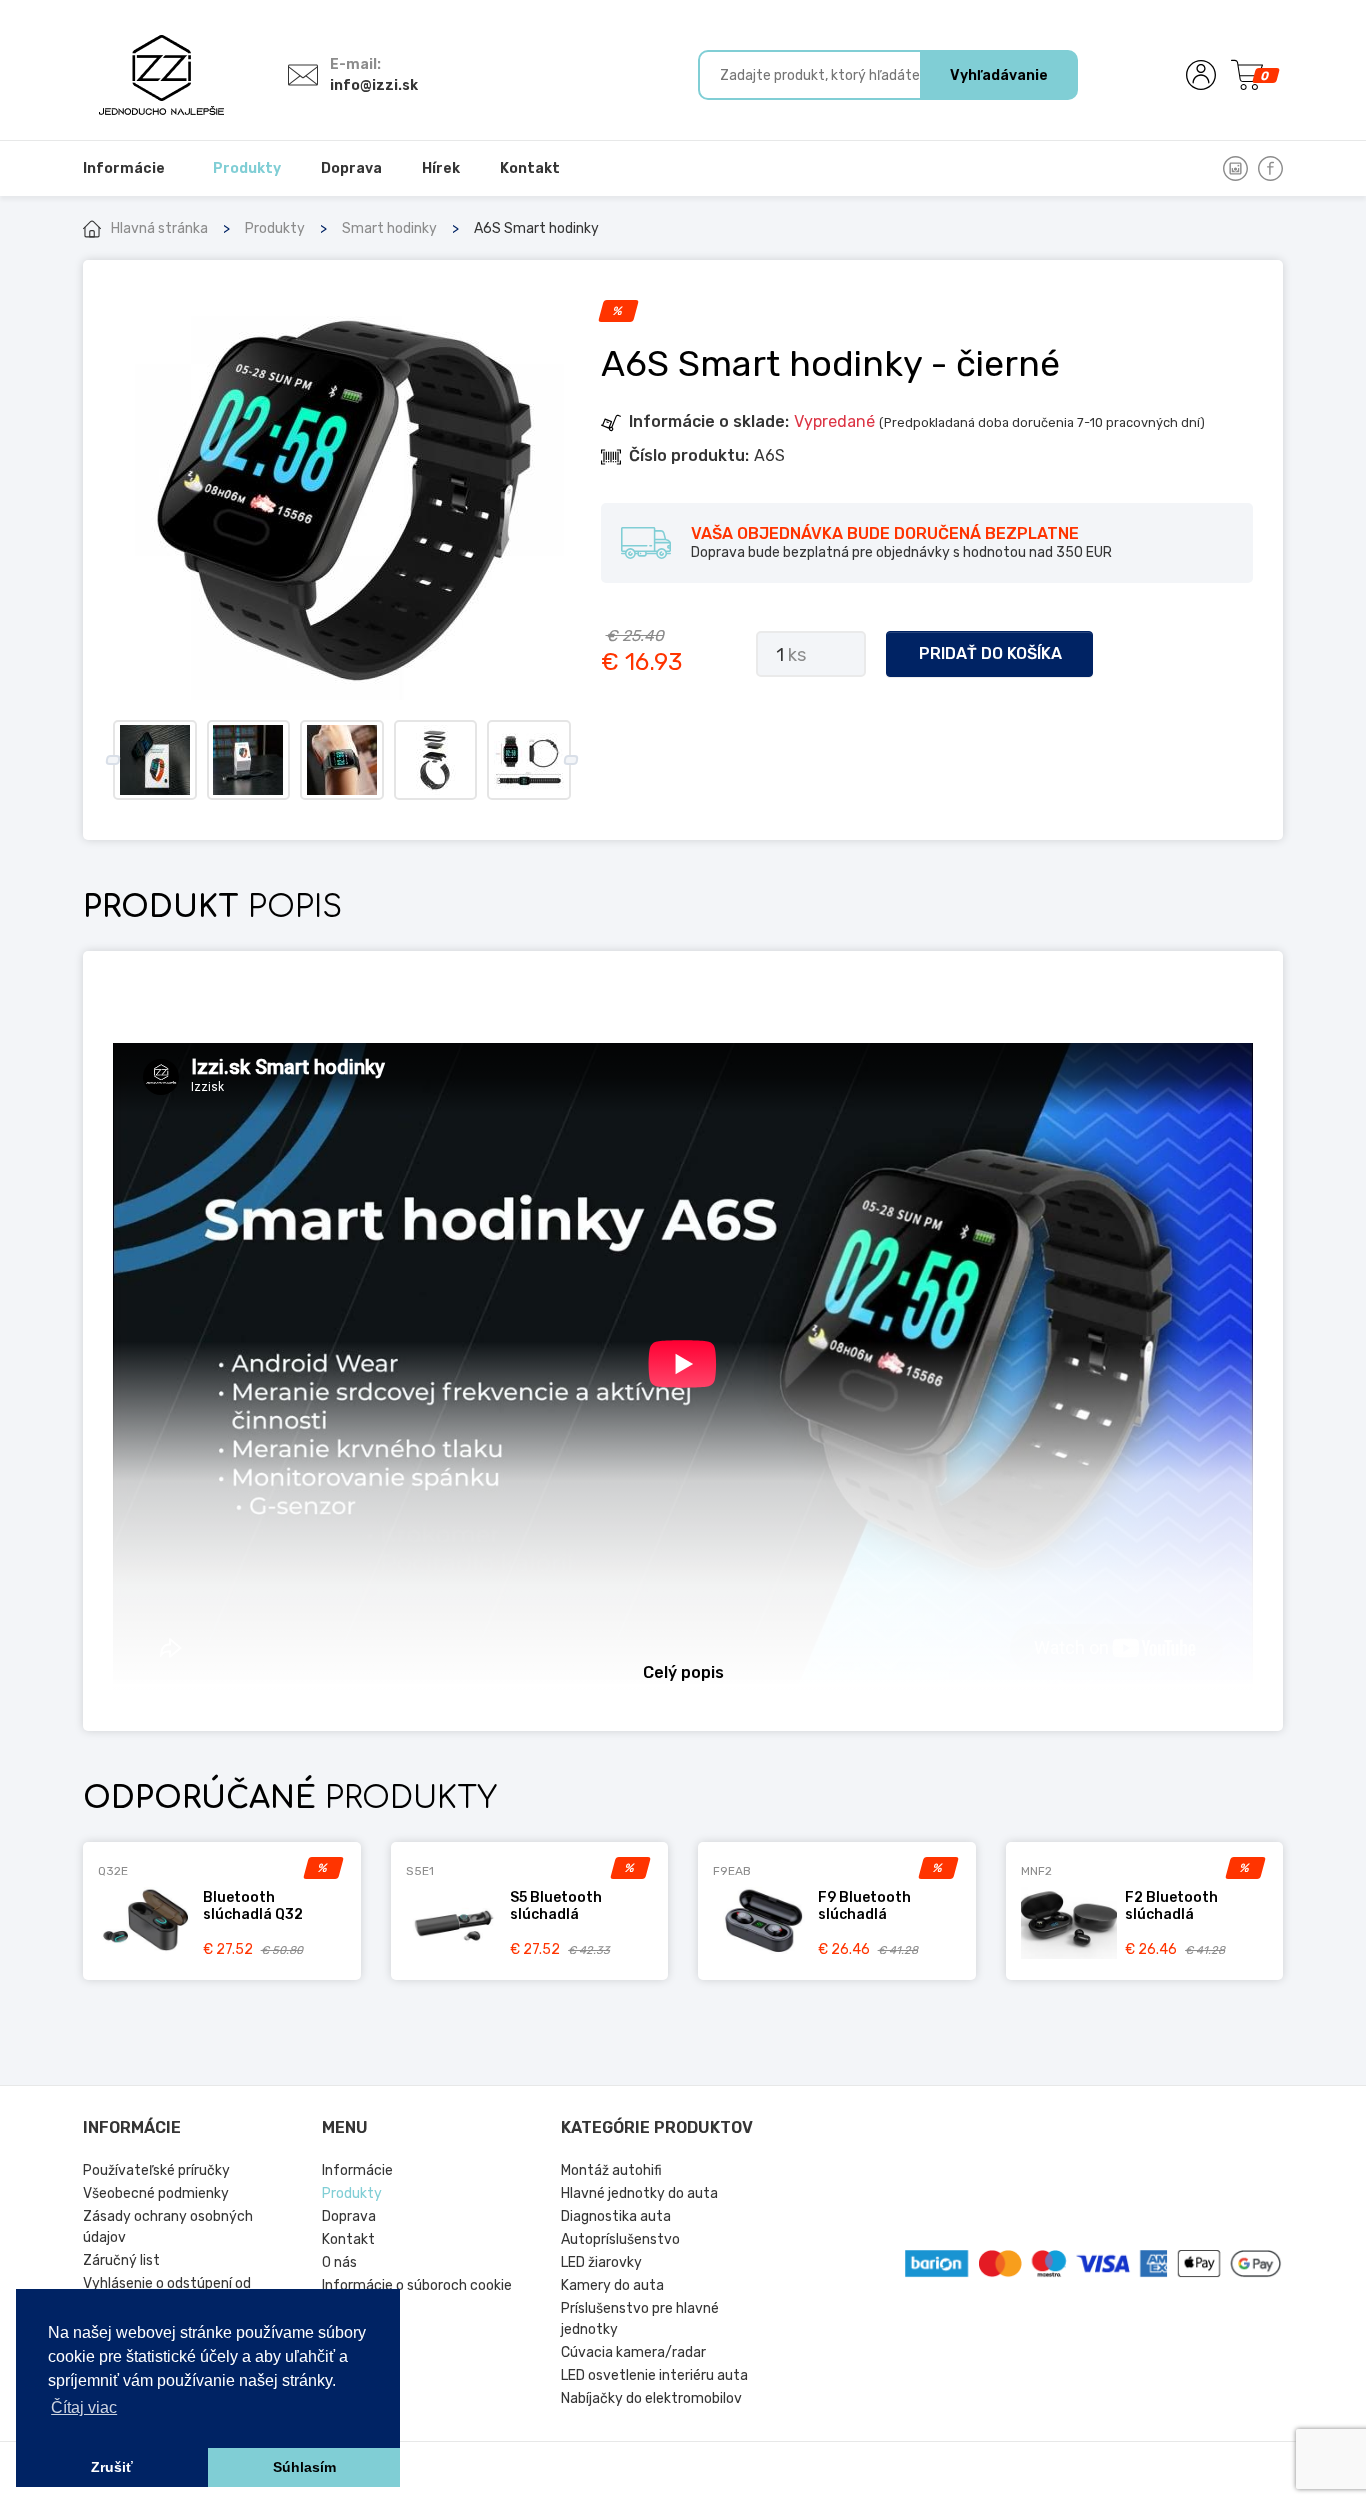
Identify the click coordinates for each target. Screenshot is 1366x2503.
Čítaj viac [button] (84, 2407)
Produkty (275, 228)
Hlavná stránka (159, 228)
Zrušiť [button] (112, 2467)
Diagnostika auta (616, 2216)
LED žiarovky (601, 2262)
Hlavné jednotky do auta (639, 2193)
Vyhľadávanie (999, 75)
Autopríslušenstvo (620, 2239)
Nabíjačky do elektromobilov (651, 2398)
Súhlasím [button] (304, 2467)
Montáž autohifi (611, 2170)
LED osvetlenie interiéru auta (654, 2375)
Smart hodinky (389, 228)
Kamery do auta (612, 2285)
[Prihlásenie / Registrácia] (1201, 75)
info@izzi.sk (374, 85)
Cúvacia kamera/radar (633, 2352)
